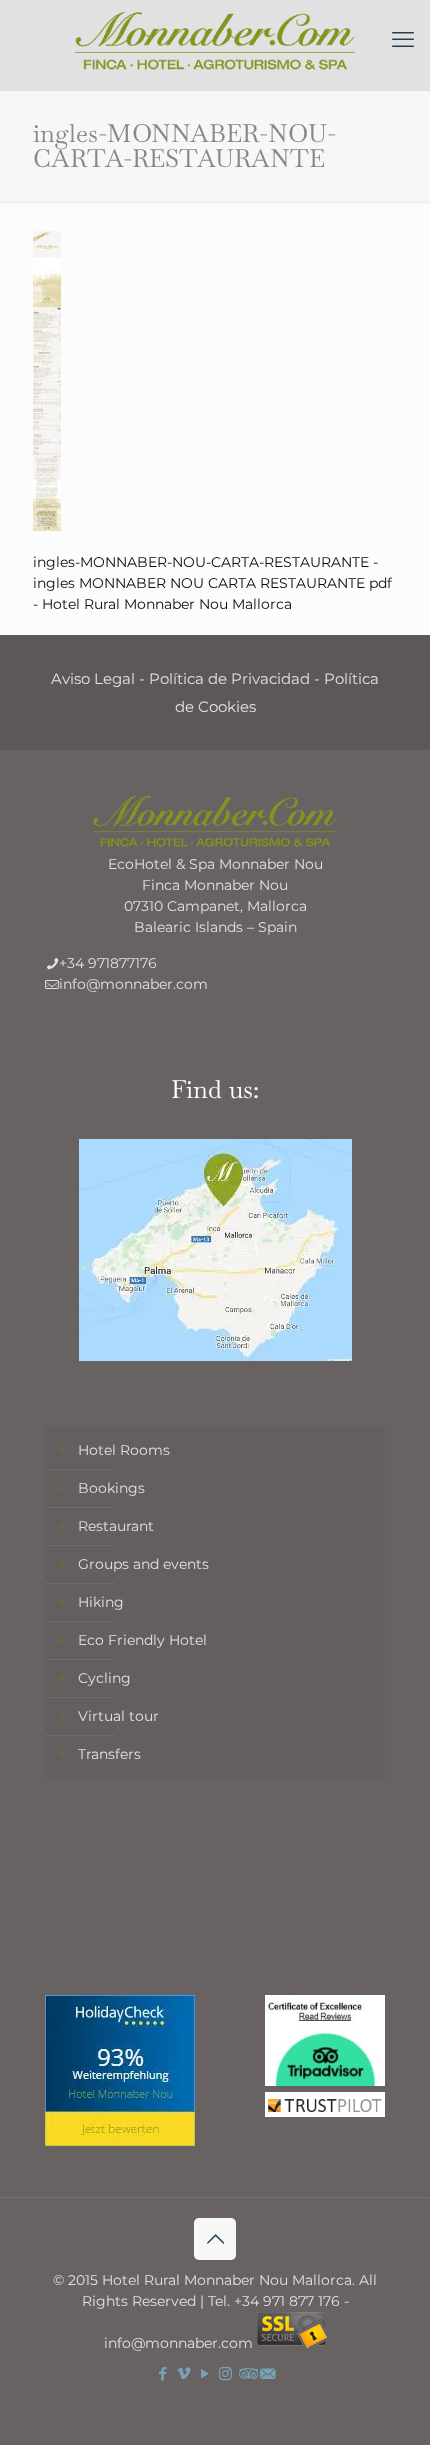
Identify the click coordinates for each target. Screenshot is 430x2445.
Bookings (111, 1488)
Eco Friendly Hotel (142, 1640)
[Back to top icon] (215, 2239)
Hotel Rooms (124, 1450)
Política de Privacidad (229, 678)
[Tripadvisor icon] (246, 2373)
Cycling (104, 1678)
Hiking (101, 1602)
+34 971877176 (108, 963)
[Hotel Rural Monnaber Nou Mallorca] (215, 40)
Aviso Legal (93, 678)
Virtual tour (118, 1716)
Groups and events (143, 1564)
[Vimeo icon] (183, 2373)
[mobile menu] (403, 40)
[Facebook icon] (162, 2373)
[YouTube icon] (204, 2373)
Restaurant (116, 1526)
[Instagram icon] (225, 2373)
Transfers (109, 1754)
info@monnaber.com (133, 984)
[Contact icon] (267, 2373)
